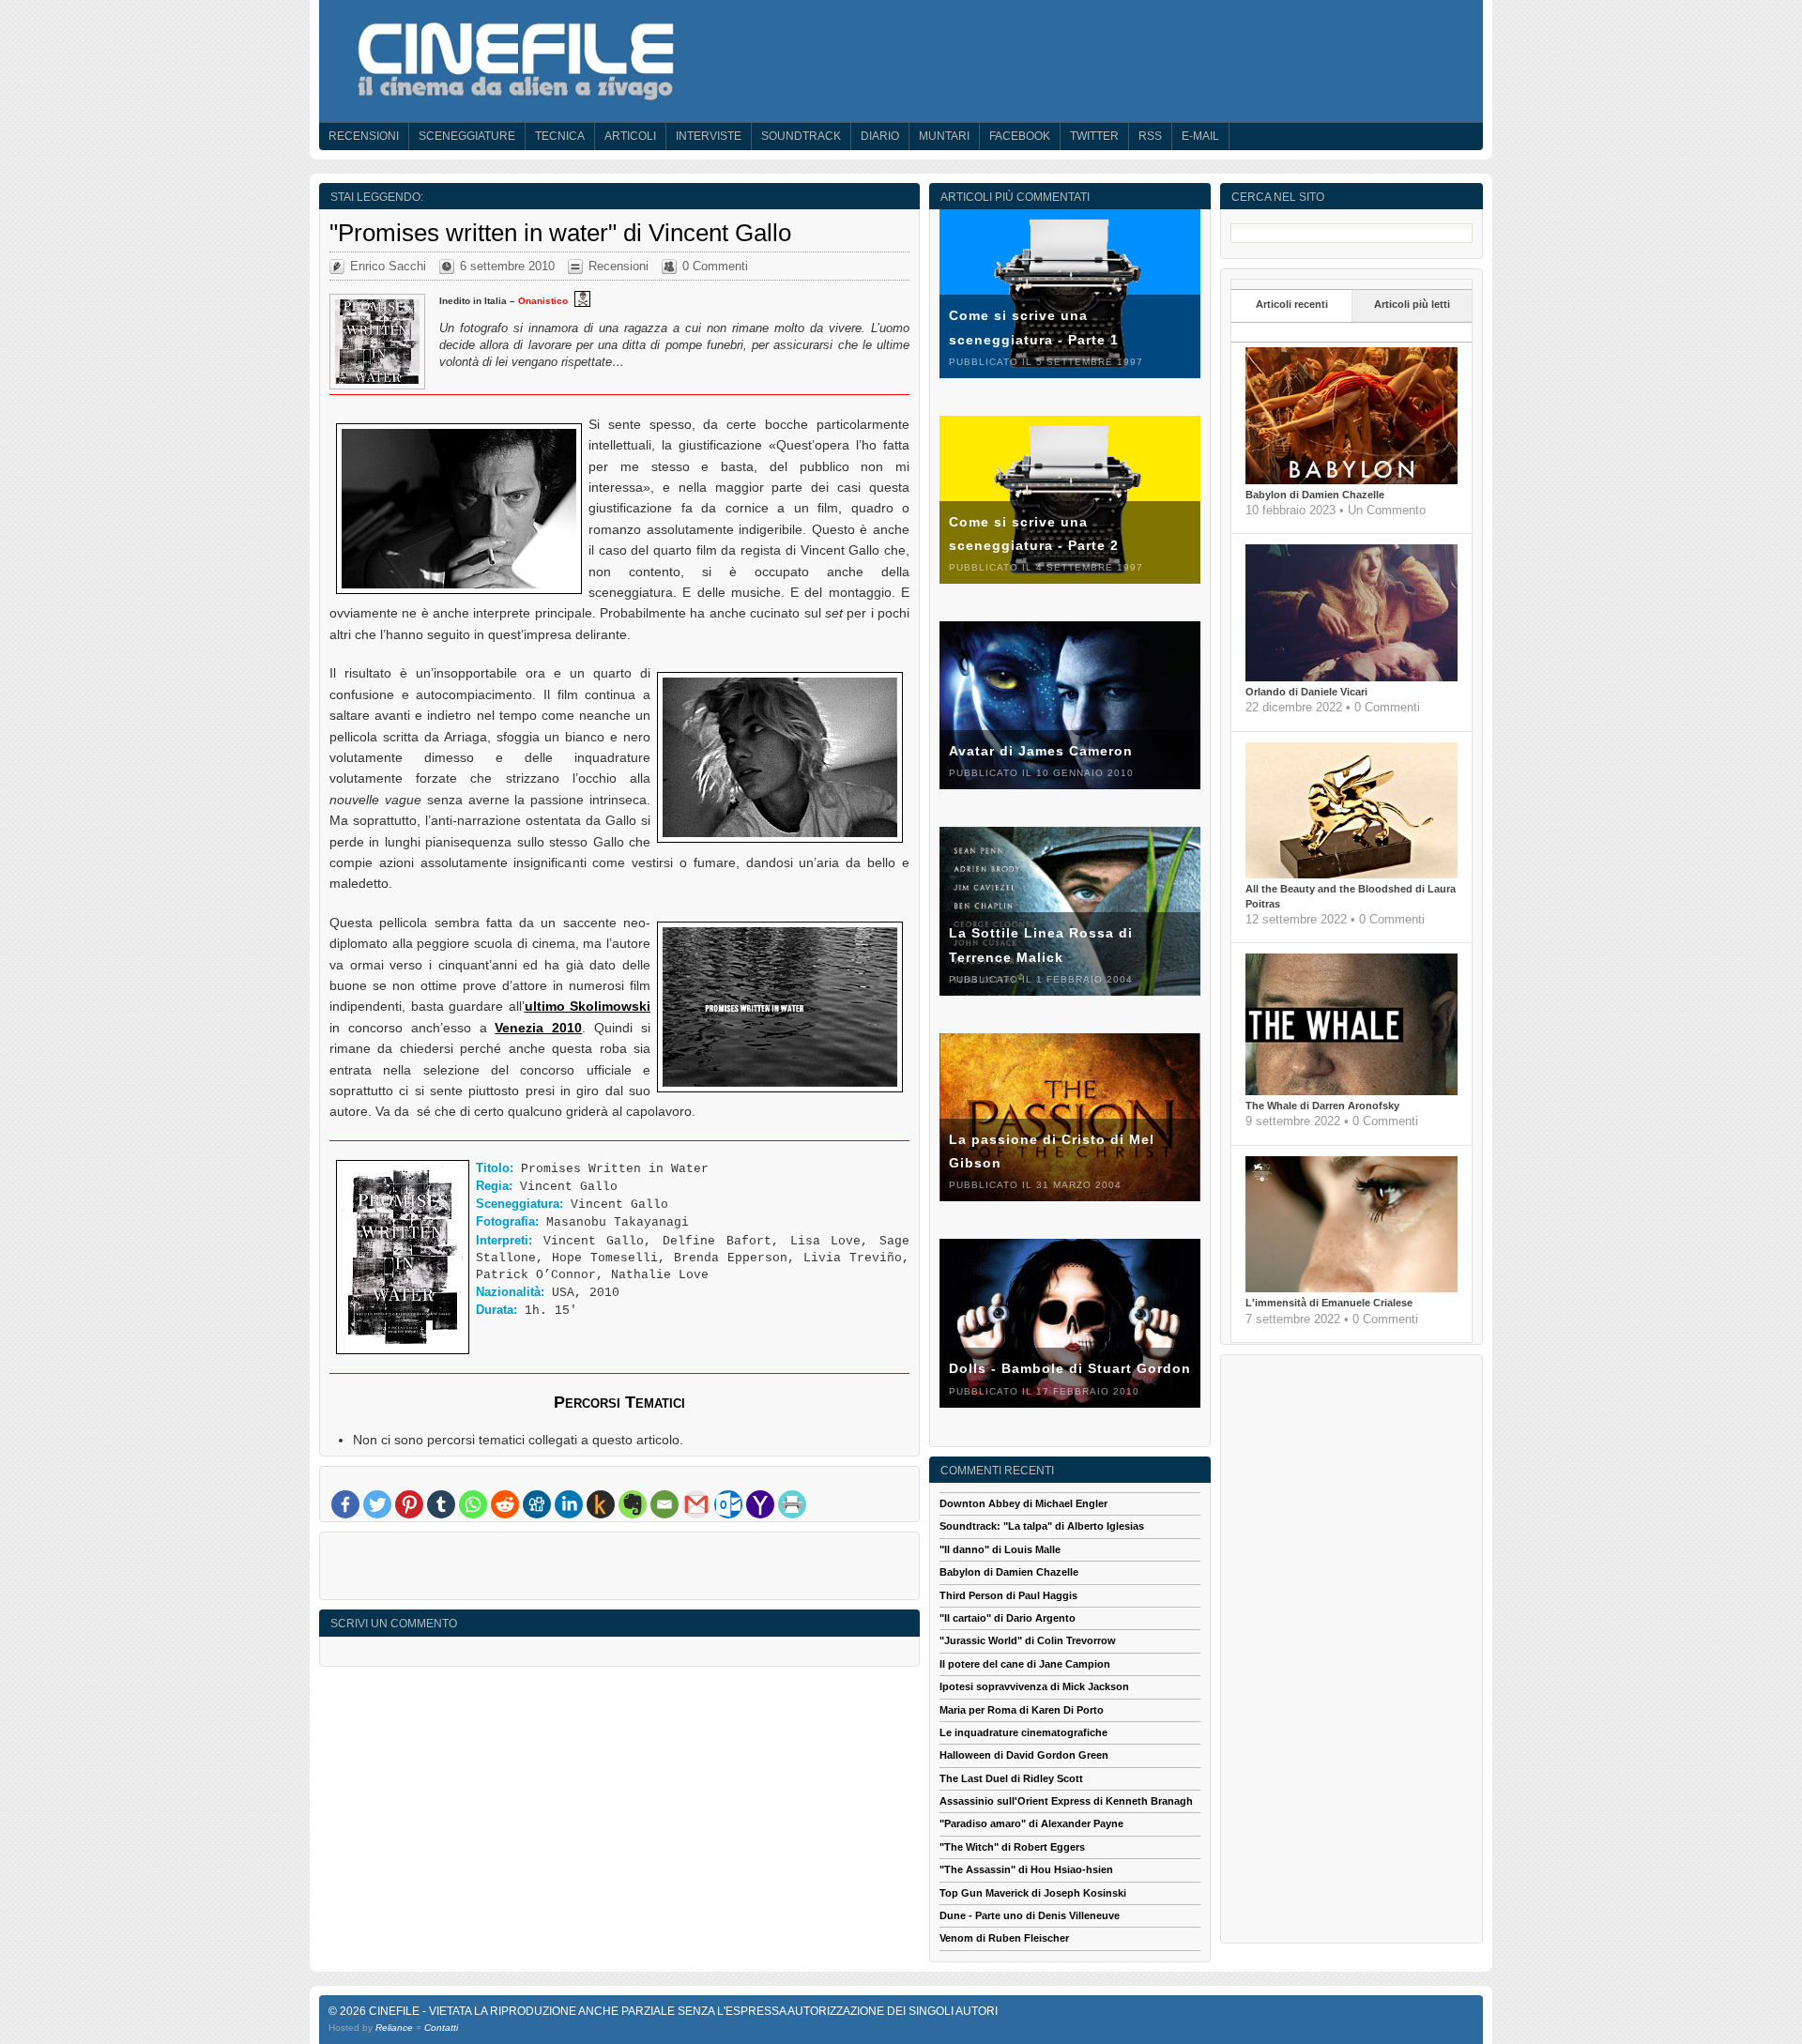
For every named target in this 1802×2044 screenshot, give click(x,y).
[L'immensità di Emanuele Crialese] (1351, 1289)
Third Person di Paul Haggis (1008, 1595)
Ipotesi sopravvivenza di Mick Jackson (1034, 1686)
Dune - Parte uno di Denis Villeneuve (1030, 1915)
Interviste (709, 136)
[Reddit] (505, 1504)
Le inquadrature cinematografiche (1023, 1732)
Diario (880, 136)
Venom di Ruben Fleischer (1004, 1938)
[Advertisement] (619, 1570)
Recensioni (364, 136)
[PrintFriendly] (792, 1504)
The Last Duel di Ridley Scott (1011, 1778)
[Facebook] (345, 1504)
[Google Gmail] (696, 1504)
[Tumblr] (441, 1504)
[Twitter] (377, 1504)
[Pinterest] (409, 1504)
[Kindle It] (601, 1504)
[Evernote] (633, 1504)
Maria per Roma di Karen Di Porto (1022, 1710)
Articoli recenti (1292, 304)
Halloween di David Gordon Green (1024, 1755)
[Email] (664, 1504)
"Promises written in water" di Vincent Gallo (560, 233)
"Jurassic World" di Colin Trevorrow (1028, 1640)
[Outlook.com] (728, 1504)
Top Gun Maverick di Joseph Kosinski (1033, 1893)
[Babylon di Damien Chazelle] (1351, 480)
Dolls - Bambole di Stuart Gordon (1070, 1368)
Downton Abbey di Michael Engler (1023, 1503)
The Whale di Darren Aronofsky (1322, 1106)
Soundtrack (801, 136)
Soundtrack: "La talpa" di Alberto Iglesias (1042, 1526)
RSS (1150, 136)
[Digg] (537, 1504)
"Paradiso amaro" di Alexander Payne (1031, 1823)
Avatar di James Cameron (1041, 751)
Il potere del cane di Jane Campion (1025, 1664)
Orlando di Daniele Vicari (1306, 692)
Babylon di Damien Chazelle (1315, 495)
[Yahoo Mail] (760, 1504)
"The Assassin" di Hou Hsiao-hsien (1026, 1869)
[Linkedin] (569, 1504)
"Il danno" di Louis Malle (1000, 1549)
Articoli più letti (1412, 304)
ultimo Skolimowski (588, 1006)
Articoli (630, 136)
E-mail (1200, 136)
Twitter (1094, 136)
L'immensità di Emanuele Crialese (1329, 1303)
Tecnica (560, 136)
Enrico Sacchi (388, 266)
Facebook (1020, 136)
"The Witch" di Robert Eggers (1012, 1847)
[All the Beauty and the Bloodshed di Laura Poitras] (1351, 875)
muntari (944, 136)
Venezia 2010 (538, 1028)
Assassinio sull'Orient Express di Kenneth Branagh (1066, 1801)
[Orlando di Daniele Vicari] (1351, 678)
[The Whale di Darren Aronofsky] (1351, 1091)
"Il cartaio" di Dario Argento (1008, 1618)
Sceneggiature (467, 136)
